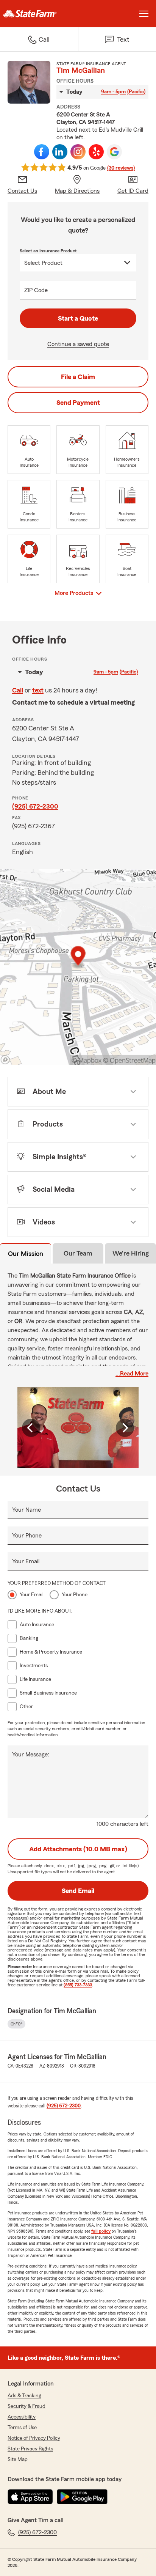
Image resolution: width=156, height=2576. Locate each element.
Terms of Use (22, 2428)
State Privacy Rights (30, 2449)
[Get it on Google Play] (82, 2497)
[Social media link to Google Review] (114, 152)
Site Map (18, 2460)
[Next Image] (125, 1428)
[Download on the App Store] (30, 2497)
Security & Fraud (27, 2406)
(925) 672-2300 (35, 806)
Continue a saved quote (78, 344)
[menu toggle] (144, 14)
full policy (101, 2231)
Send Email (78, 1891)
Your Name (27, 1510)
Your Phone (27, 1536)
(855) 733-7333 (78, 1985)
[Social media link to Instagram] (78, 152)
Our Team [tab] (78, 1253)
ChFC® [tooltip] (16, 2024)
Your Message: (31, 1755)
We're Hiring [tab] (131, 1253)
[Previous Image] (31, 1428)
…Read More (132, 1374)
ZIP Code (36, 290)
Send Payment (78, 403)
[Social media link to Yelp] (96, 152)
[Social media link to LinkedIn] (60, 152)
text (38, 690)
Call (18, 690)
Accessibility (22, 2417)
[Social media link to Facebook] (42, 152)
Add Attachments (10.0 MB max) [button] (78, 1849)
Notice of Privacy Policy (34, 2438)
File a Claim (78, 377)
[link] (39, 14)
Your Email (26, 1561)
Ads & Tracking (24, 2396)
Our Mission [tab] (26, 1254)
